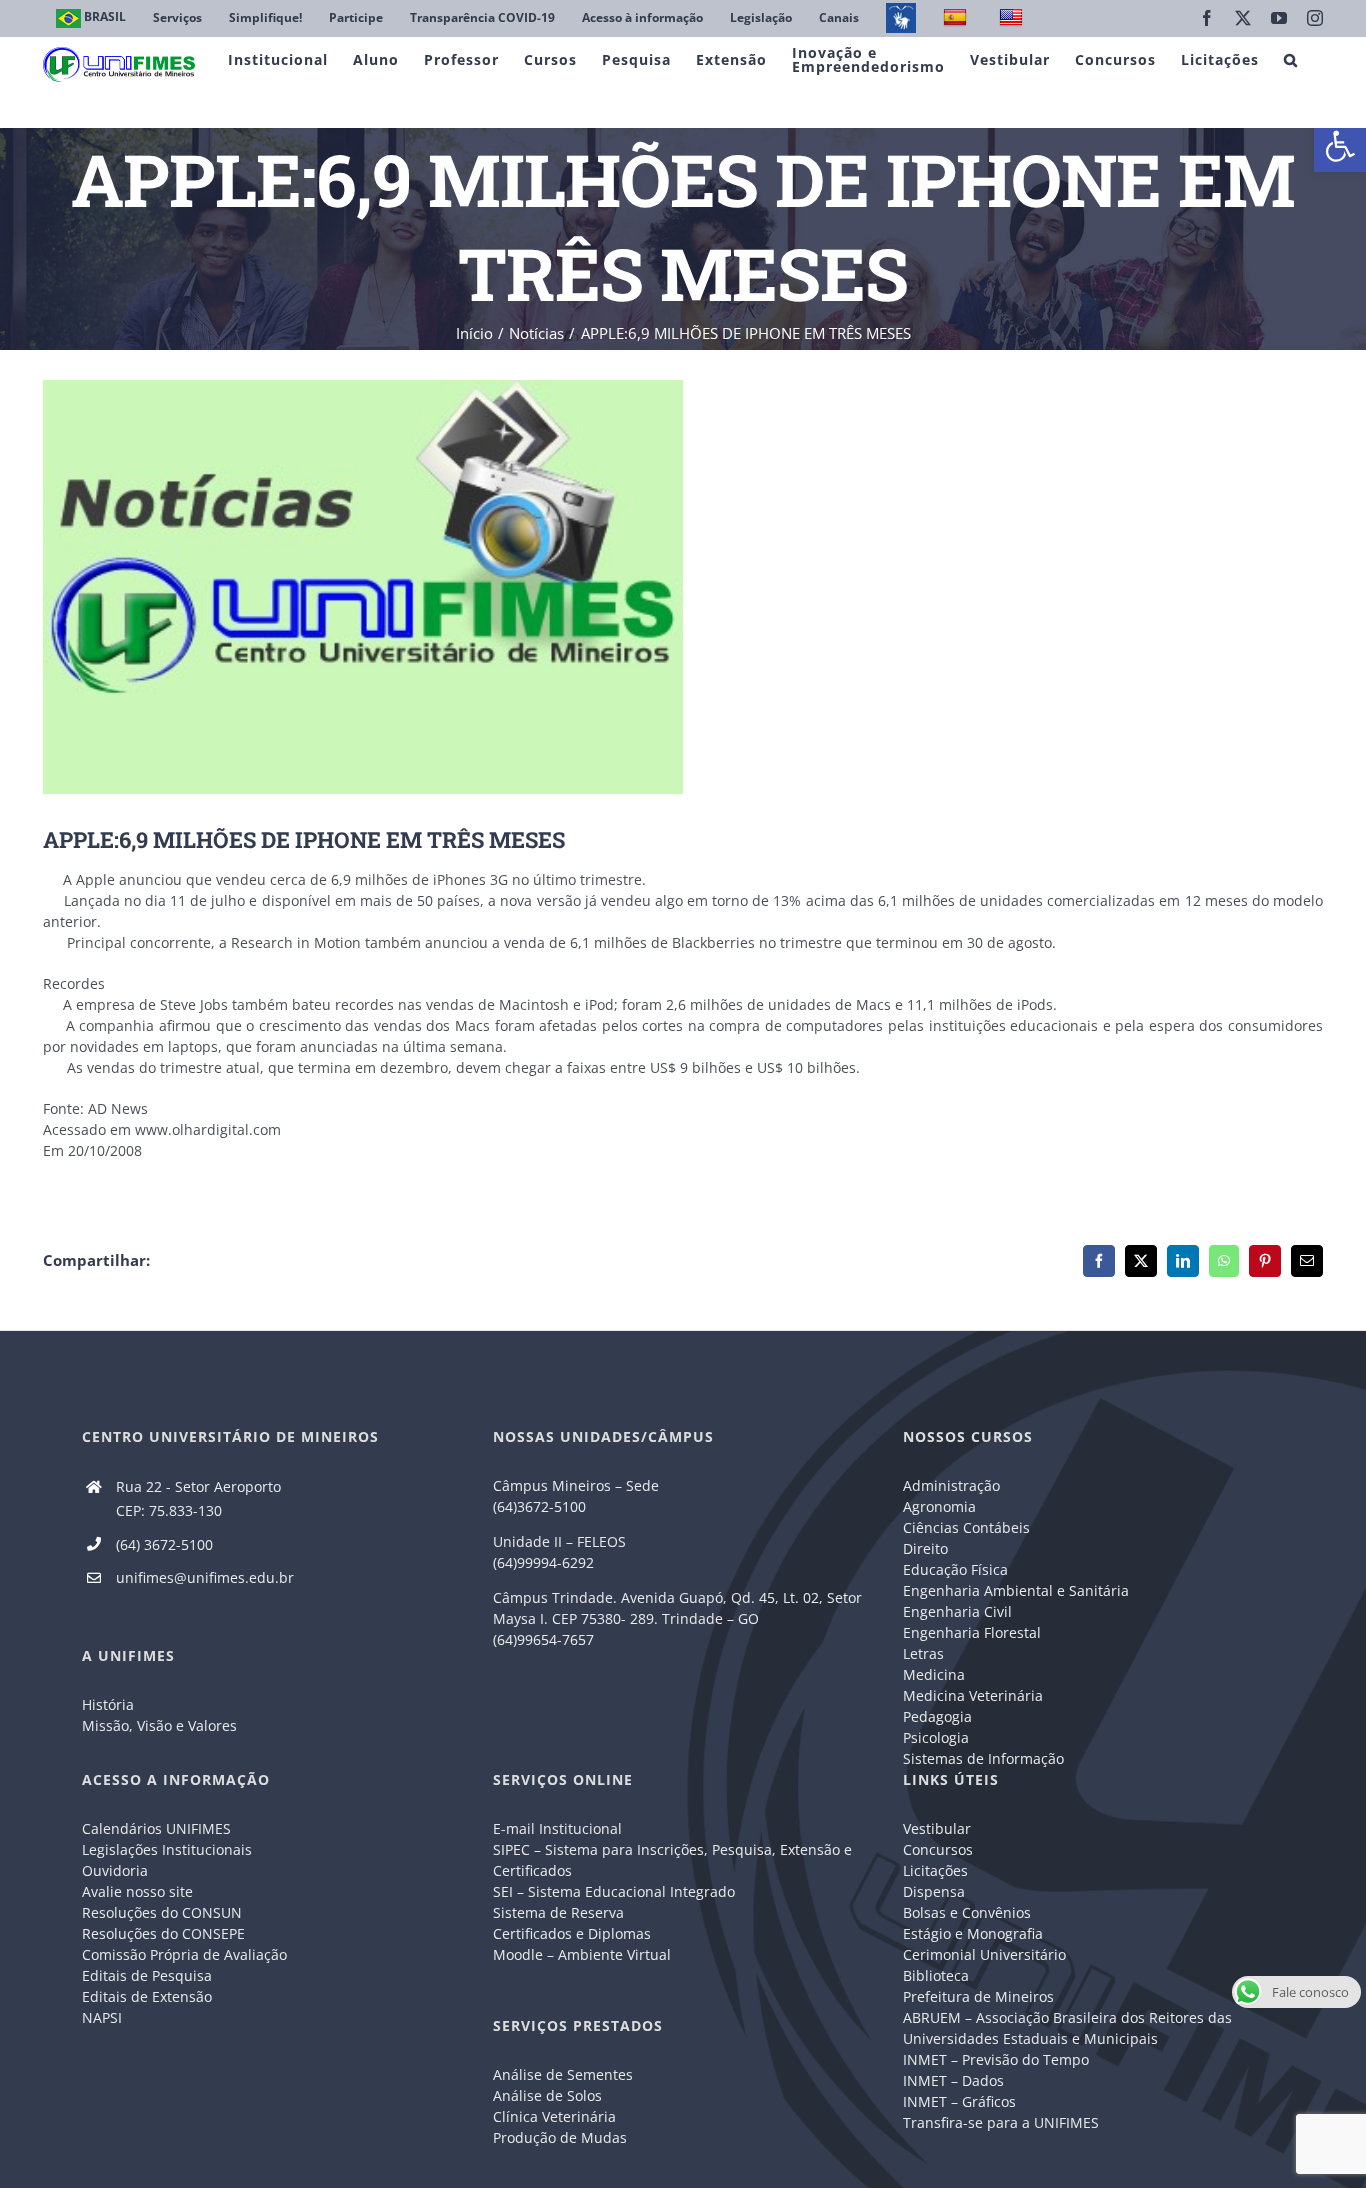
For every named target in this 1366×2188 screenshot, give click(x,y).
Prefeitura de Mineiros (978, 1996)
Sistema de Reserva (558, 1912)
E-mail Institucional (557, 1828)
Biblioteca (936, 1975)
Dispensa (934, 1891)
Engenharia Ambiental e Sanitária (1016, 1590)
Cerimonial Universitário (984, 1954)
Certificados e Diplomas (572, 1933)
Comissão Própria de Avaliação (184, 1954)
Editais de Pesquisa (147, 1975)
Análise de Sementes (563, 2074)
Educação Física (955, 1569)
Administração (951, 1485)
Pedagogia (937, 1716)
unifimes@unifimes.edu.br (205, 1577)
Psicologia (936, 1737)
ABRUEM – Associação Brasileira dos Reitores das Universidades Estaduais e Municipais (1067, 2028)
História (108, 1704)
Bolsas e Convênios (967, 1912)
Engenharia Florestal (972, 1632)
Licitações (935, 1870)
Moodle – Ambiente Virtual (582, 1954)
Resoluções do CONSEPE (163, 1933)
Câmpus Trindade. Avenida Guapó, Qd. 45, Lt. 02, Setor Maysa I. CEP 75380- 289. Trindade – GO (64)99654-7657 (677, 1618)
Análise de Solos (547, 2095)
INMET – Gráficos (959, 2101)
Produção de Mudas (560, 2137)
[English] (1013, 18)
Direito (925, 1548)
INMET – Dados (953, 2080)
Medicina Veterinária (973, 1695)
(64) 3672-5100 (164, 1544)
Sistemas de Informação (983, 1758)
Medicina (934, 1674)
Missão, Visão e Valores (159, 1725)
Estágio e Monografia (973, 1933)
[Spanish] (957, 18)
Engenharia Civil (957, 1611)
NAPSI (104, 2017)
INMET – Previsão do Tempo (996, 2059)
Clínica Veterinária (554, 2116)
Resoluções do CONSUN (162, 1912)
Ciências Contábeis (966, 1527)
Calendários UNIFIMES (156, 1828)
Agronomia (939, 1506)
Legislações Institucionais (167, 1849)
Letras (923, 1653)
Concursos (938, 1849)
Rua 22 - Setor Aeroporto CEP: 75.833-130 (198, 1498)
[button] (1340, 146)
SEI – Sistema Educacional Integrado (614, 1891)
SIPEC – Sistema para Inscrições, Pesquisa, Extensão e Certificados (672, 1860)
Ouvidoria (115, 1870)
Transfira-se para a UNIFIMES (1001, 2122)
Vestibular (937, 1828)
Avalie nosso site (137, 1891)
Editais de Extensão (147, 1996)
